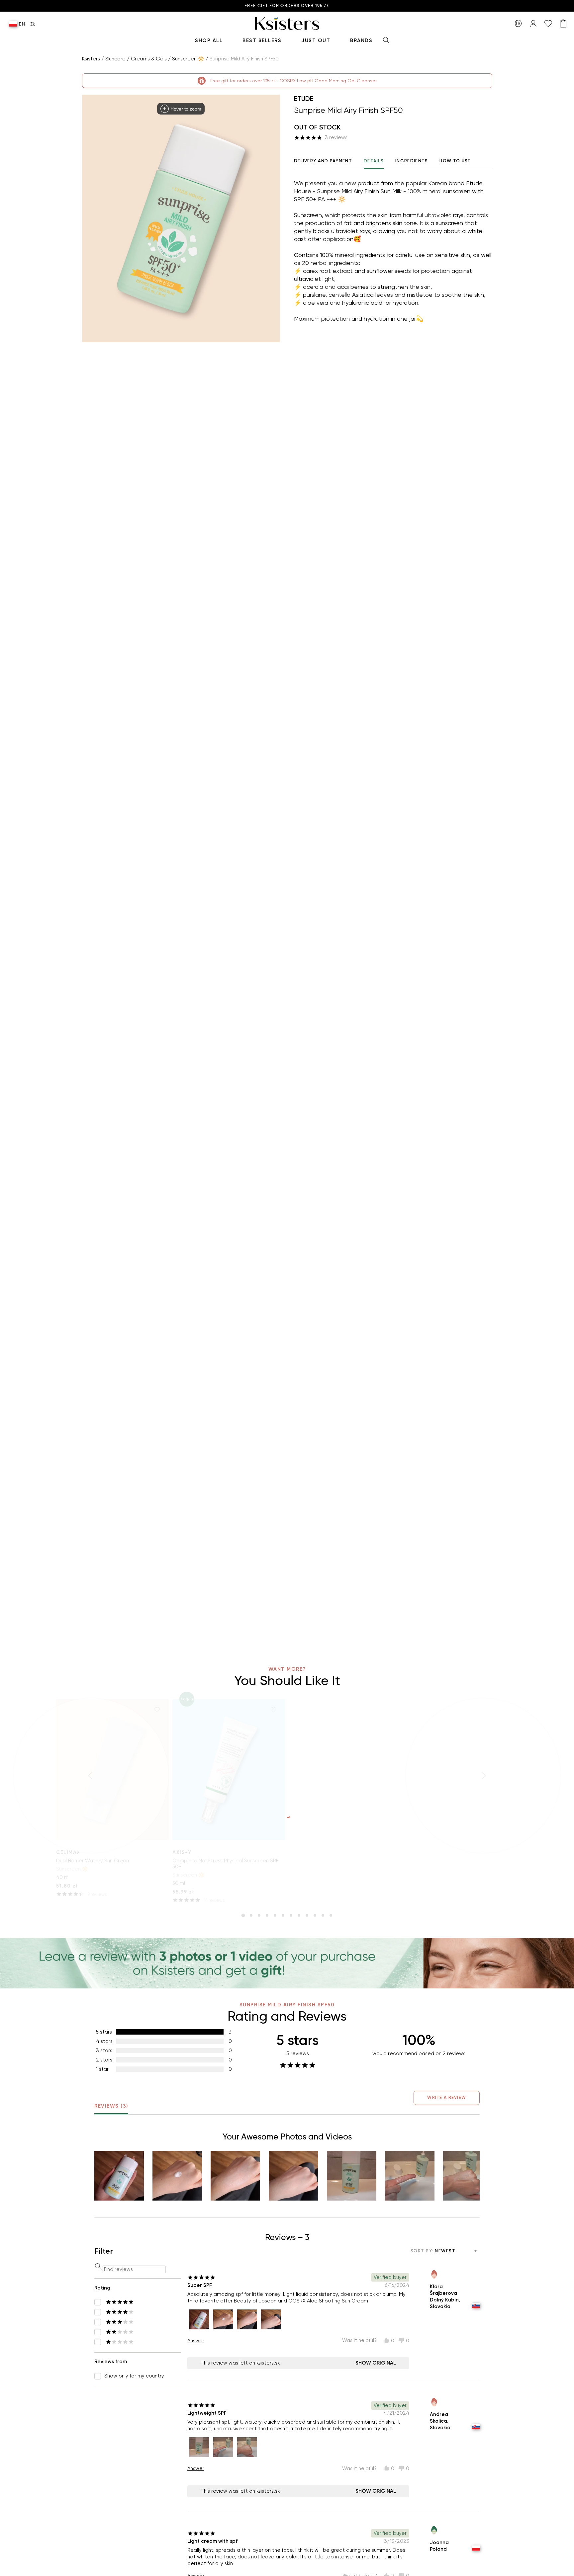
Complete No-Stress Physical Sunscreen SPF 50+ (225, 1864)
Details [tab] (374, 161)
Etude (304, 99)
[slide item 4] (267, 1915)
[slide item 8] (299, 1915)
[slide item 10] (315, 1915)
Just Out (316, 40)
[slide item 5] (275, 1915)
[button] (119, 2176)
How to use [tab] (455, 161)
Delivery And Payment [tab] (323, 161)
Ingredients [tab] (412, 161)
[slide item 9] (307, 1915)
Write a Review (447, 2097)
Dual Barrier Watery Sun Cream (93, 1861)
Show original (376, 2363)
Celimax (68, 1852)
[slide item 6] (283, 1915)
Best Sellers (262, 40)
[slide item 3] (259, 1915)
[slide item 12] (331, 1915)
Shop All (209, 40)
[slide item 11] (323, 1915)
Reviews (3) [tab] (111, 2106)
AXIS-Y (182, 1852)
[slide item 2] (251, 1915)
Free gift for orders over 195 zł (287, 6)
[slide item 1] (243, 1915)
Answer (196, 2341)
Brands (361, 40)
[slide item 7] (291, 1915)
